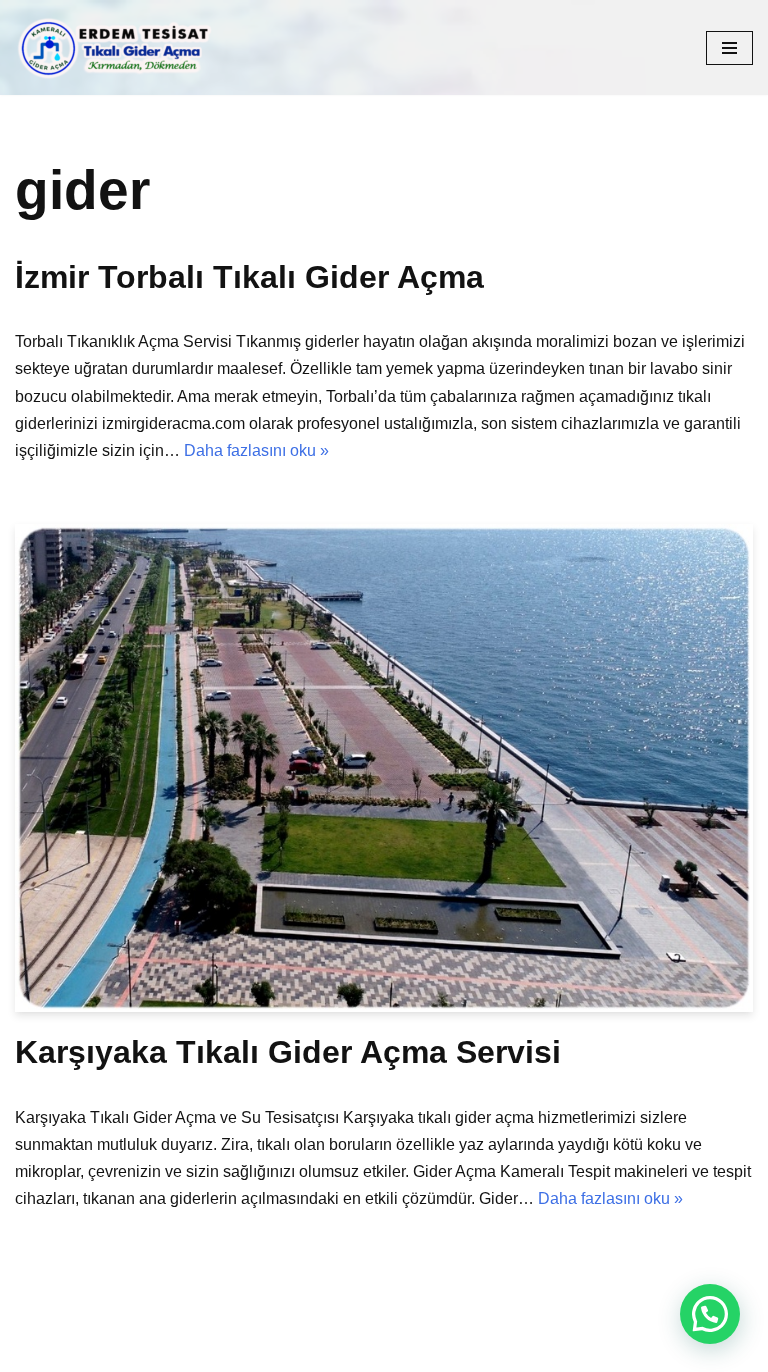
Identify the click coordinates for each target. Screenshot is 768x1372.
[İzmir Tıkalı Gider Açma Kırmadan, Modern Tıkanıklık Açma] (120, 47)
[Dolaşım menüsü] (729, 48)
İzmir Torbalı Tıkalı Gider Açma (249, 277)
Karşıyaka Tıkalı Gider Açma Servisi (288, 1052)
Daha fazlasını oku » (256, 450)
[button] (710, 1314)
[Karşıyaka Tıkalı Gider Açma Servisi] (384, 768)
